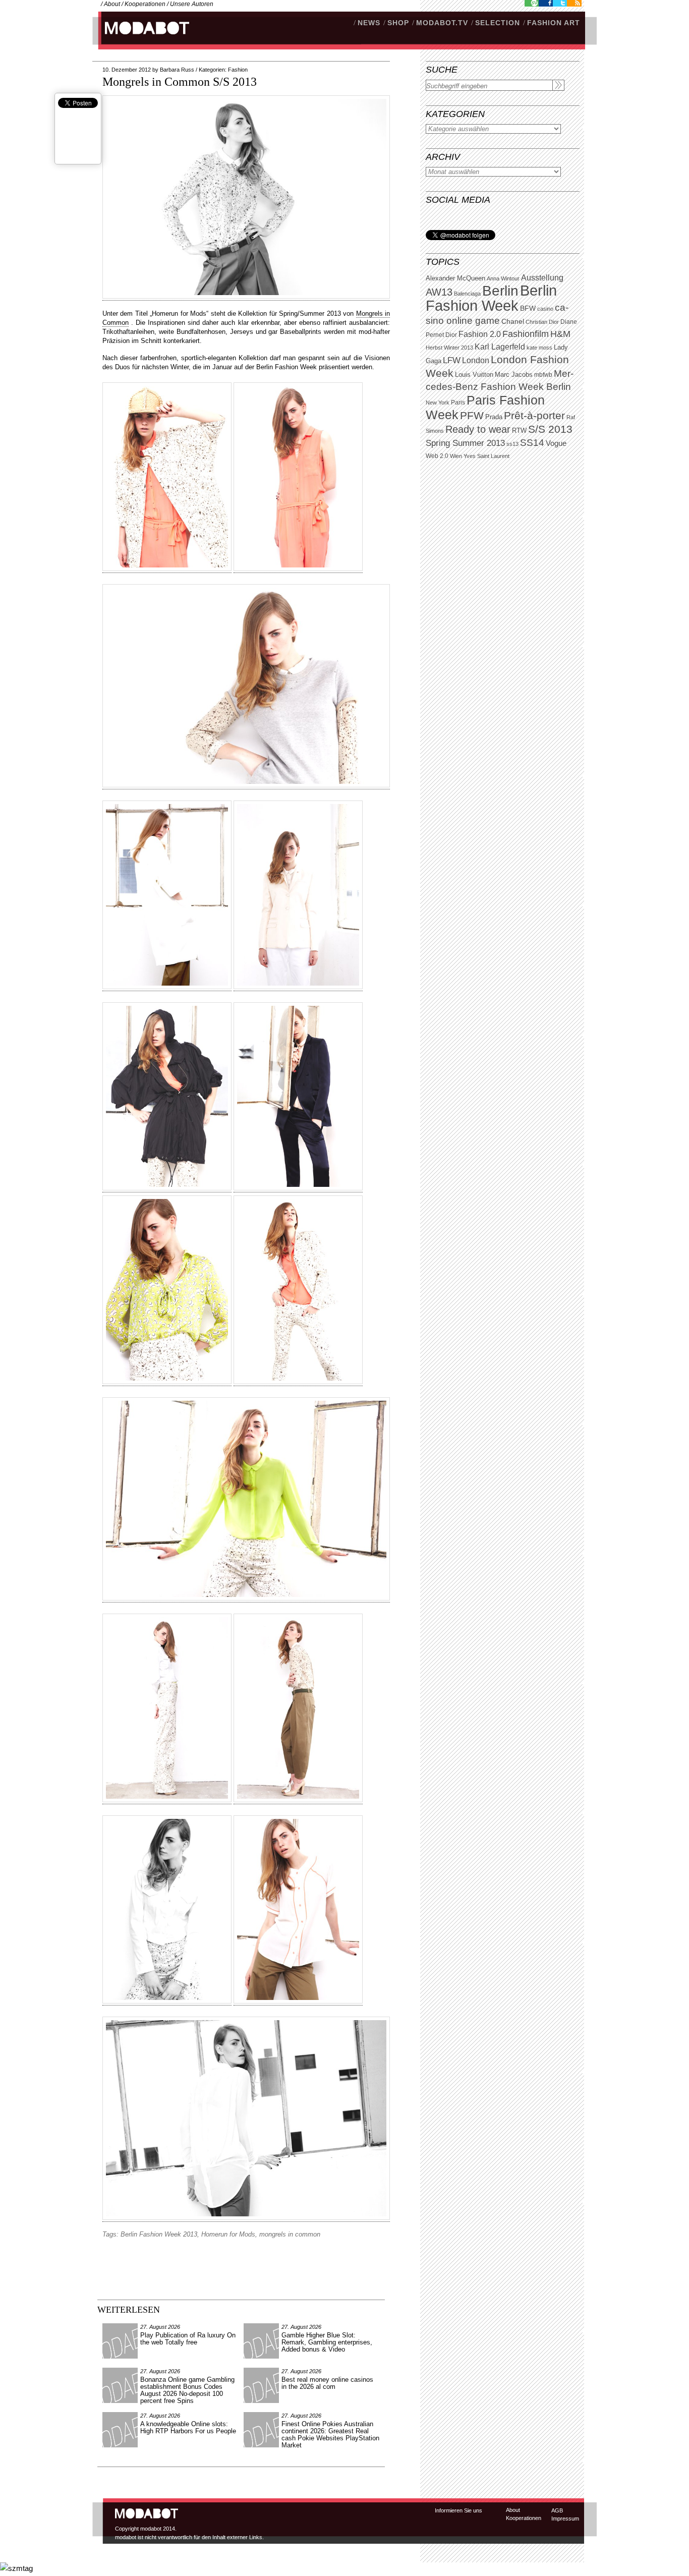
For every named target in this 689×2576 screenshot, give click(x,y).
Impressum (565, 2518)
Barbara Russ (177, 70)
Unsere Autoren (192, 4)
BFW (528, 308)
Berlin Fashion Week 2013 (159, 2234)
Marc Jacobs (514, 375)
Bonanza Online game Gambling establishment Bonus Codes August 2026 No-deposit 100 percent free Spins (187, 2390)
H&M (560, 334)
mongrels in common (290, 2234)
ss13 (512, 444)
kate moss (539, 348)
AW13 (439, 292)
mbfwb (543, 375)
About (112, 4)
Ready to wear (478, 429)
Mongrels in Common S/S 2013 (180, 82)
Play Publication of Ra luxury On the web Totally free (188, 2339)
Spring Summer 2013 (465, 443)
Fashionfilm (526, 334)
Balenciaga (467, 294)
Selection (498, 23)
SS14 (532, 443)
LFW (452, 360)
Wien (456, 456)
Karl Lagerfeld (500, 347)
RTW (519, 431)
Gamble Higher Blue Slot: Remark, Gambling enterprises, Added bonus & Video (327, 2342)
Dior (451, 335)
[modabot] (141, 38)
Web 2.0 (437, 456)
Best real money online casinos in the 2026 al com (327, 2383)
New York (438, 403)
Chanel (513, 321)
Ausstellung (542, 278)
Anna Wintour (503, 278)
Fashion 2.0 (480, 334)
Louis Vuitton (474, 375)
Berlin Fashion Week (491, 298)
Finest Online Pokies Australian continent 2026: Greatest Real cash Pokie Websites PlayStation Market (330, 2435)
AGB (557, 2510)
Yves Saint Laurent (486, 456)
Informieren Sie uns (458, 2510)
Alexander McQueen (455, 278)
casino (545, 309)
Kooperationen (145, 4)
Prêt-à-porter (534, 415)
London (476, 360)
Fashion (238, 70)
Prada (494, 417)
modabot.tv (442, 23)
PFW (472, 415)
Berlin (500, 291)
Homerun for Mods (228, 2234)
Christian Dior (542, 322)
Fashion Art (554, 23)
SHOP (398, 23)
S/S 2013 (550, 429)
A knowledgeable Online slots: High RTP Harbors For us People (188, 2427)
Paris (458, 403)
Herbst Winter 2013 (449, 348)
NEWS (369, 23)
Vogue (556, 443)
